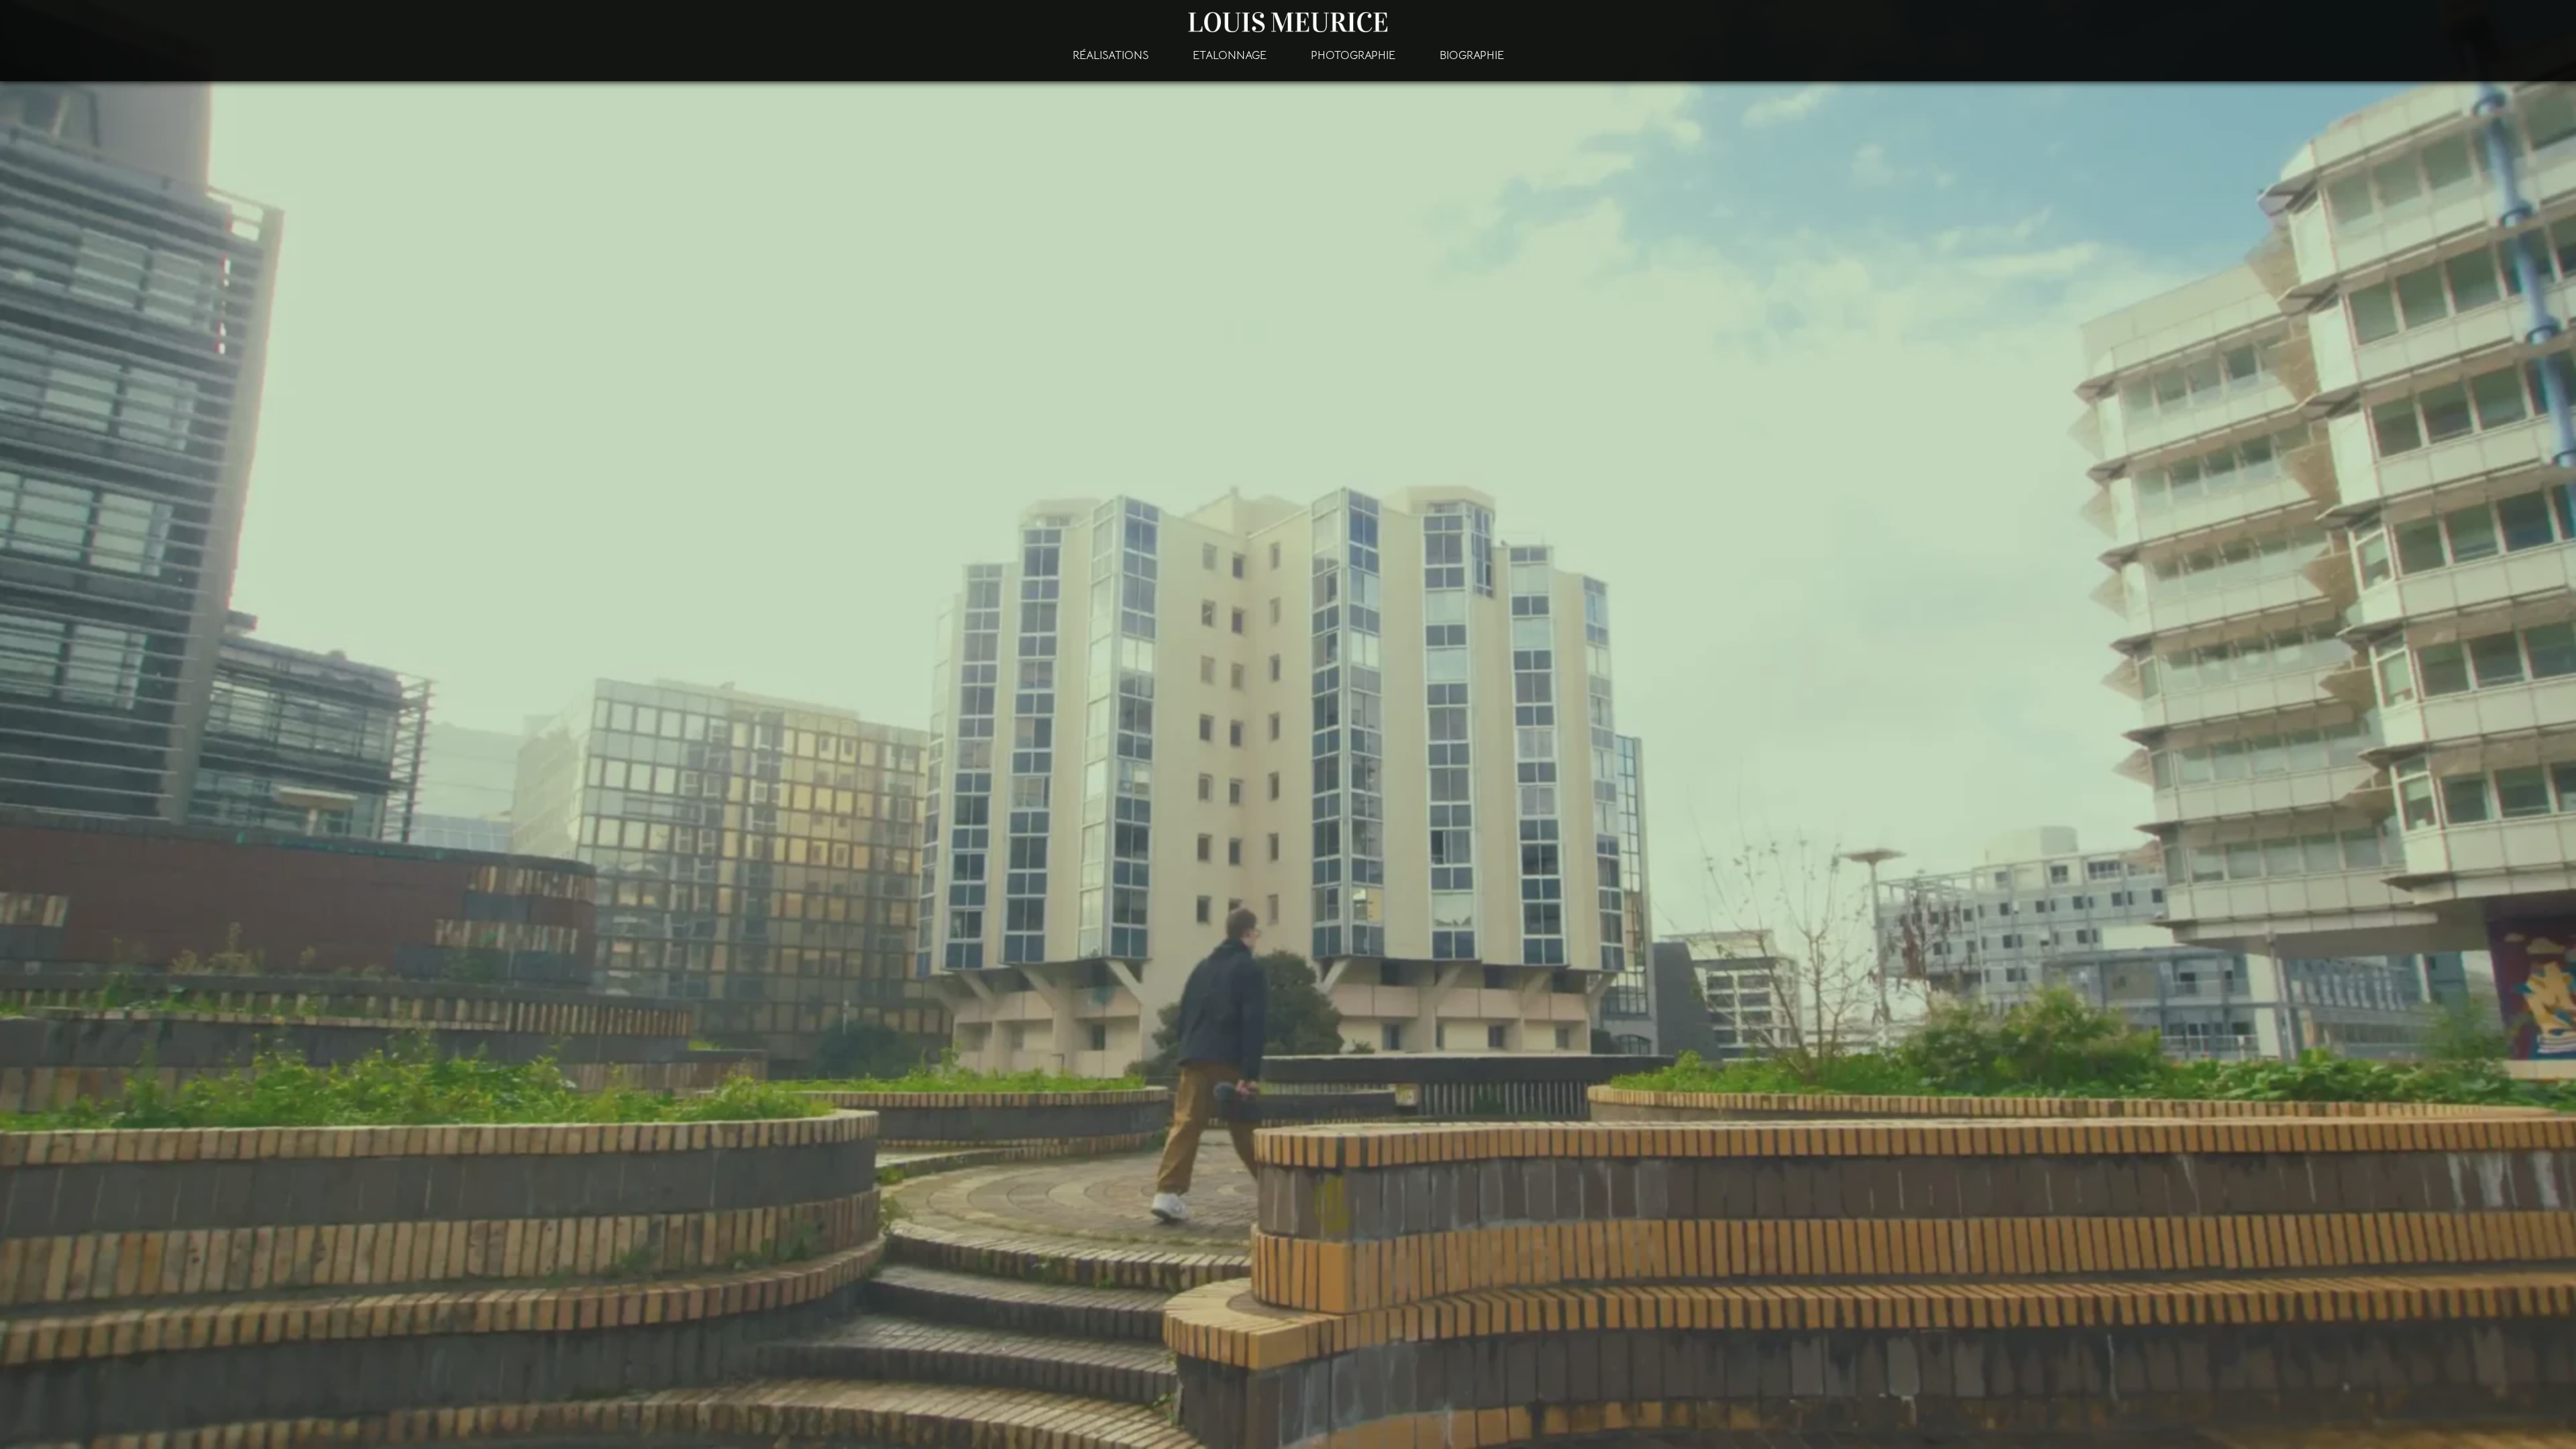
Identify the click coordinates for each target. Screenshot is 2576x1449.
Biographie (1472, 55)
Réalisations (1111, 55)
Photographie (1353, 55)
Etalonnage (1230, 55)
